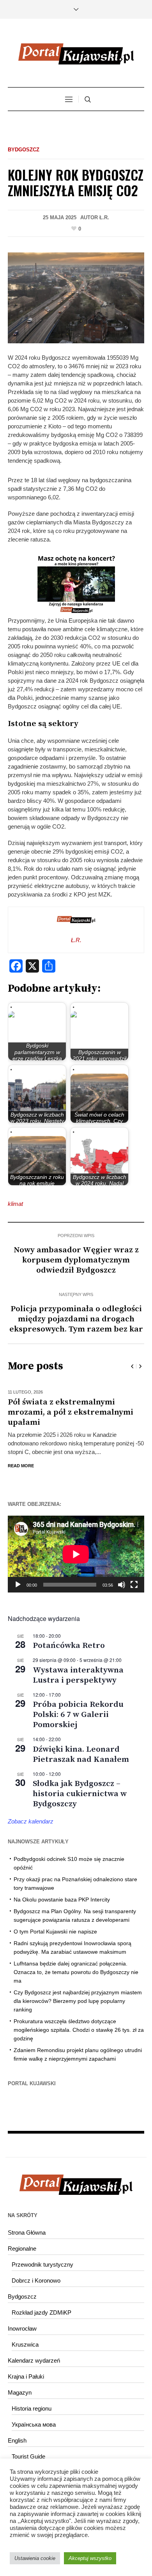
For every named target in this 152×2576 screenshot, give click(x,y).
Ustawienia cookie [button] (35, 2558)
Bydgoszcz (24, 150)
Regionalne (22, 2238)
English (17, 2430)
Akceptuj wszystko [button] (90, 2558)
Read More (21, 1456)
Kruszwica (25, 2334)
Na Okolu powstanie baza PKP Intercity (62, 1889)
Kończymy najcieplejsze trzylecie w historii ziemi (72, 1407)
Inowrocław (22, 2318)
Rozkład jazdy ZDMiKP (42, 2302)
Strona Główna (27, 2222)
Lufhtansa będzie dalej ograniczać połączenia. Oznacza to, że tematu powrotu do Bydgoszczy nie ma (76, 1962)
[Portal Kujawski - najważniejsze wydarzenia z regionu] (76, 54)
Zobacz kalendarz (31, 1811)
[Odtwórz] (18, 1575)
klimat (15, 1204)
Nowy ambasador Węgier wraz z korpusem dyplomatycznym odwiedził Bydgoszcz (76, 1260)
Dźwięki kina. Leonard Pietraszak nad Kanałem (81, 1744)
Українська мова (34, 2414)
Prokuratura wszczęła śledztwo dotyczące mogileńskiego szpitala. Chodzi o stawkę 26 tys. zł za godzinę (79, 2020)
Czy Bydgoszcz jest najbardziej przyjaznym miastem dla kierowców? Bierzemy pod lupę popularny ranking (78, 1991)
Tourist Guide (28, 2446)
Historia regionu (32, 2398)
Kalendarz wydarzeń (34, 2350)
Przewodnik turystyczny (42, 2254)
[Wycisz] (122, 1575)
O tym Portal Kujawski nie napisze (55, 1921)
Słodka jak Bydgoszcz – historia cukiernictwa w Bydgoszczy (80, 1784)
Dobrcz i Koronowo (36, 2270)
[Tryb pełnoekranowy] (134, 1575)
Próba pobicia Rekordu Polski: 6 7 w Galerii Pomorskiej (78, 1704)
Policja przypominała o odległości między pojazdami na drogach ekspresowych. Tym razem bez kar (76, 1319)
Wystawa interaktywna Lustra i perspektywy (78, 1665)
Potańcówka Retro (69, 1635)
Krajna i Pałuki (26, 2366)
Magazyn (20, 2382)
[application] (76, 1544)
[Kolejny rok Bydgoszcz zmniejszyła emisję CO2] (76, 297)
